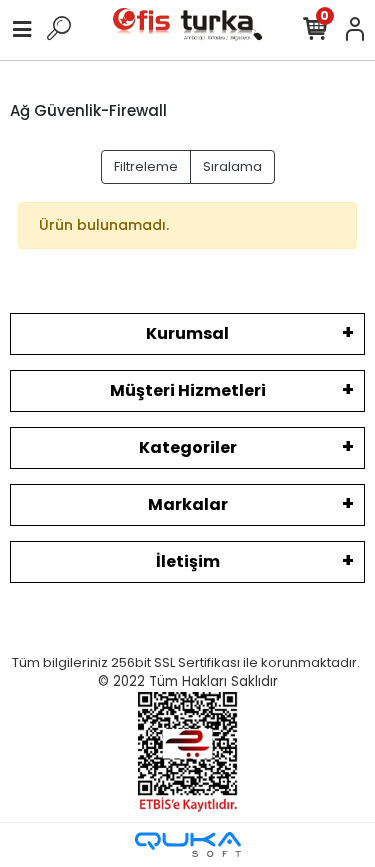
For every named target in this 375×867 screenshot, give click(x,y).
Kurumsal (187, 333)
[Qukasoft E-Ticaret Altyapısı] (188, 844)
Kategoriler (188, 447)
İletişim (188, 561)
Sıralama (232, 166)
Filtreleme (146, 166)
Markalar (188, 504)
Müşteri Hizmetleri (188, 390)
